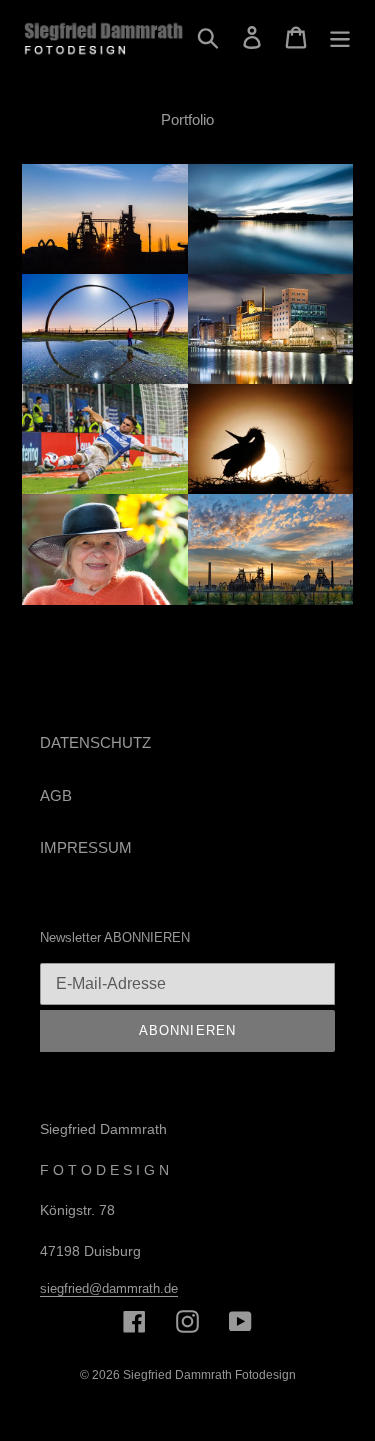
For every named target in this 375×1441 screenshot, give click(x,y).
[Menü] (340, 37)
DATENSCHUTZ (95, 742)
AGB (56, 795)
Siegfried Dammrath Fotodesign (209, 1375)
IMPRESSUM (86, 847)
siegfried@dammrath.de (109, 1288)
